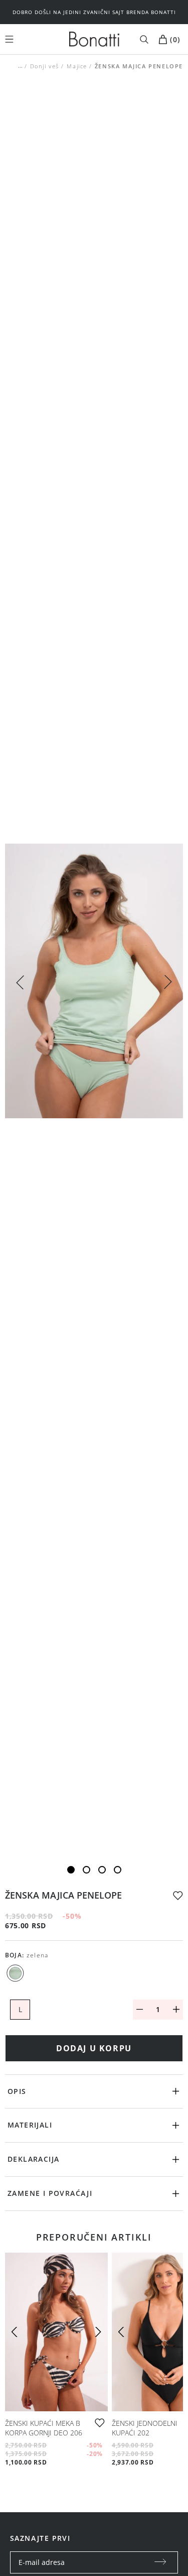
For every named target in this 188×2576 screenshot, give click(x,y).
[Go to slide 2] (86, 1870)
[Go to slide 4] (118, 1870)
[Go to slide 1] (71, 1870)
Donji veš (45, 66)
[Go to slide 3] (102, 1870)
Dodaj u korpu (94, 2048)
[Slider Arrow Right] (168, 983)
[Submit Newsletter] (160, 2562)
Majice (77, 66)
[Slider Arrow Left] (20, 981)
